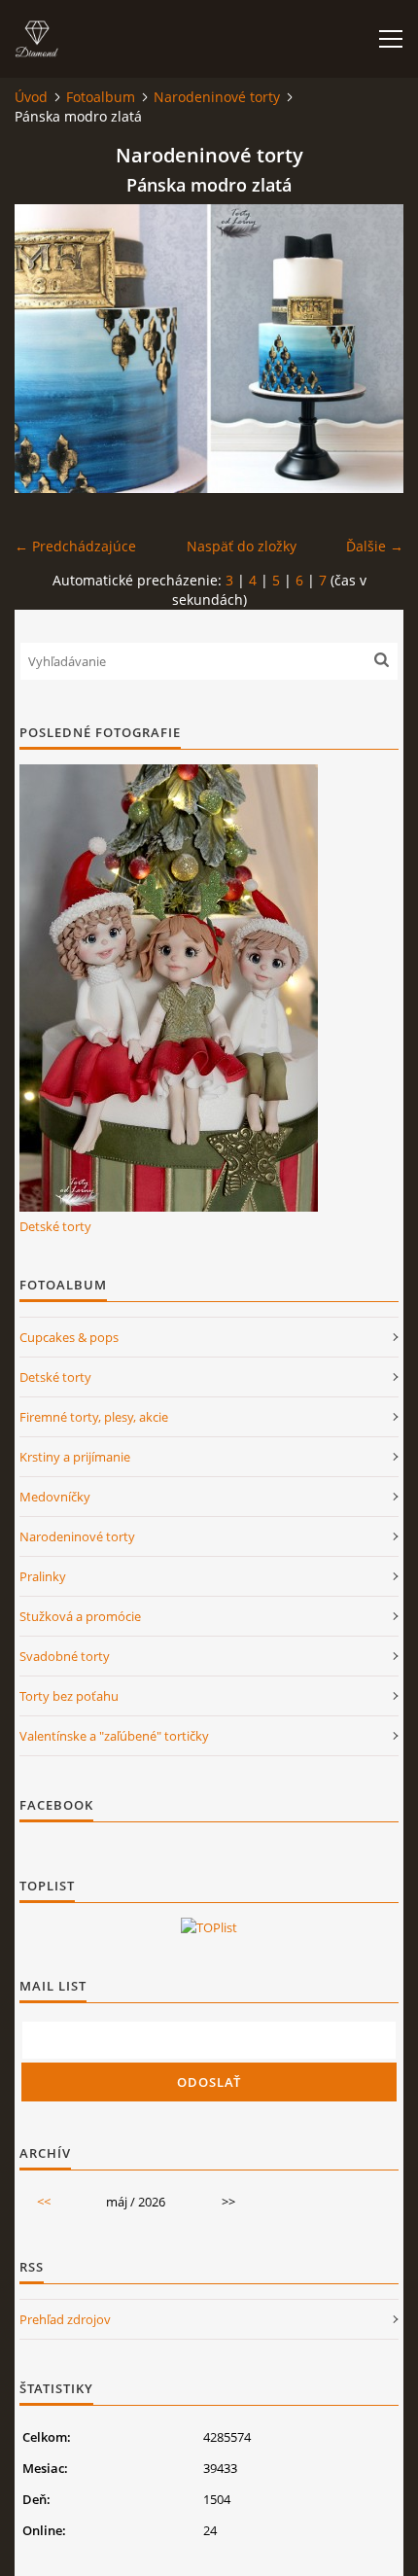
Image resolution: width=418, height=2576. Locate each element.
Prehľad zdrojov (65, 2319)
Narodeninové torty (217, 97)
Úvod (31, 97)
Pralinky (43, 1576)
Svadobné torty (65, 1656)
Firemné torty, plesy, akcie (94, 1417)
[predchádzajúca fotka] (46, 349)
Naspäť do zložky (242, 546)
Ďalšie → (375, 546)
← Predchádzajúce (75, 546)
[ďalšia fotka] (372, 349)
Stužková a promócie (80, 1616)
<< (44, 2202)
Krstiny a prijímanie (75, 1457)
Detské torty (55, 1226)
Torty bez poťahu (69, 1696)
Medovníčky (55, 1497)
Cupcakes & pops (69, 1337)
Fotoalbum (101, 97)
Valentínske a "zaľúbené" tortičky (114, 1736)
